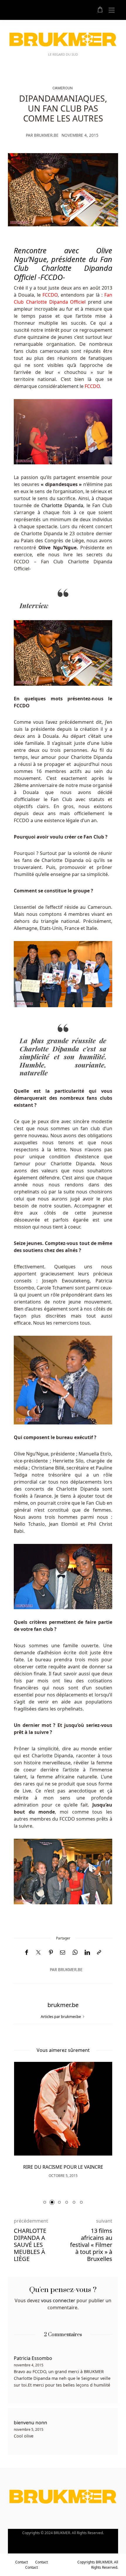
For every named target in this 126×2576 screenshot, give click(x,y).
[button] (45, 2202)
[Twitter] (38, 1953)
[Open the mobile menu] (112, 10)
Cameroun (63, 88)
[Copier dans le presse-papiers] (99, 1952)
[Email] (63, 1952)
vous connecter (58, 2300)
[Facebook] (27, 1952)
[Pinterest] (51, 1952)
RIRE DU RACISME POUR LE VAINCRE (63, 2167)
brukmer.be (46, 135)
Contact (22, 2562)
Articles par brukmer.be (61, 2016)
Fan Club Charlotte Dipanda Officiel (63, 268)
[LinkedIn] (87, 1952)
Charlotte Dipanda (62, 505)
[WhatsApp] (75, 1952)
